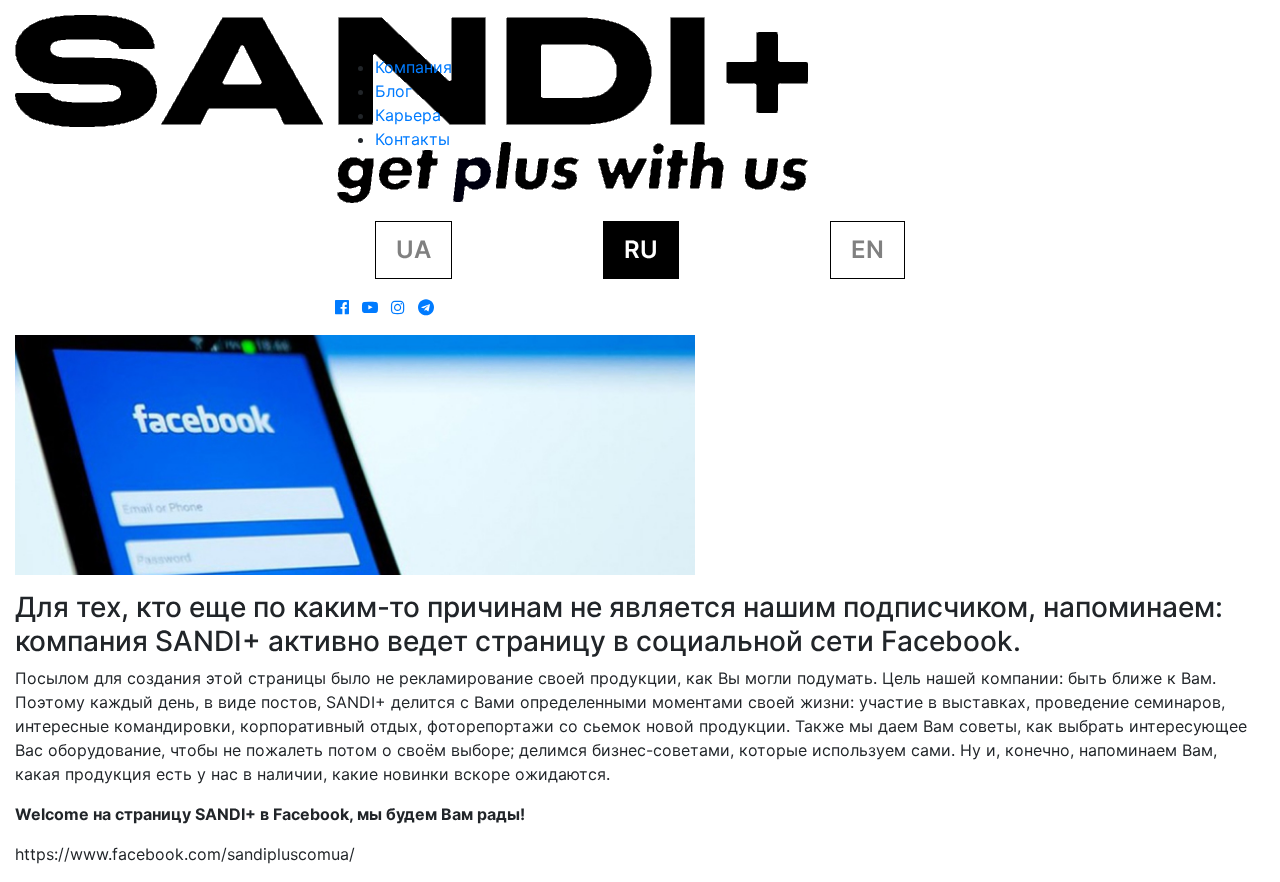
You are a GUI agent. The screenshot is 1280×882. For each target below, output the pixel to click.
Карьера (408, 115)
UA (413, 249)
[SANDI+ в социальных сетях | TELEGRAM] (426, 307)
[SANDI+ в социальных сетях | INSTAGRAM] (398, 307)
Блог (393, 91)
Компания (413, 67)
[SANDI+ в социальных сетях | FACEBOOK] (342, 307)
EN (867, 249)
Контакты (412, 139)
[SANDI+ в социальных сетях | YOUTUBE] (370, 307)
